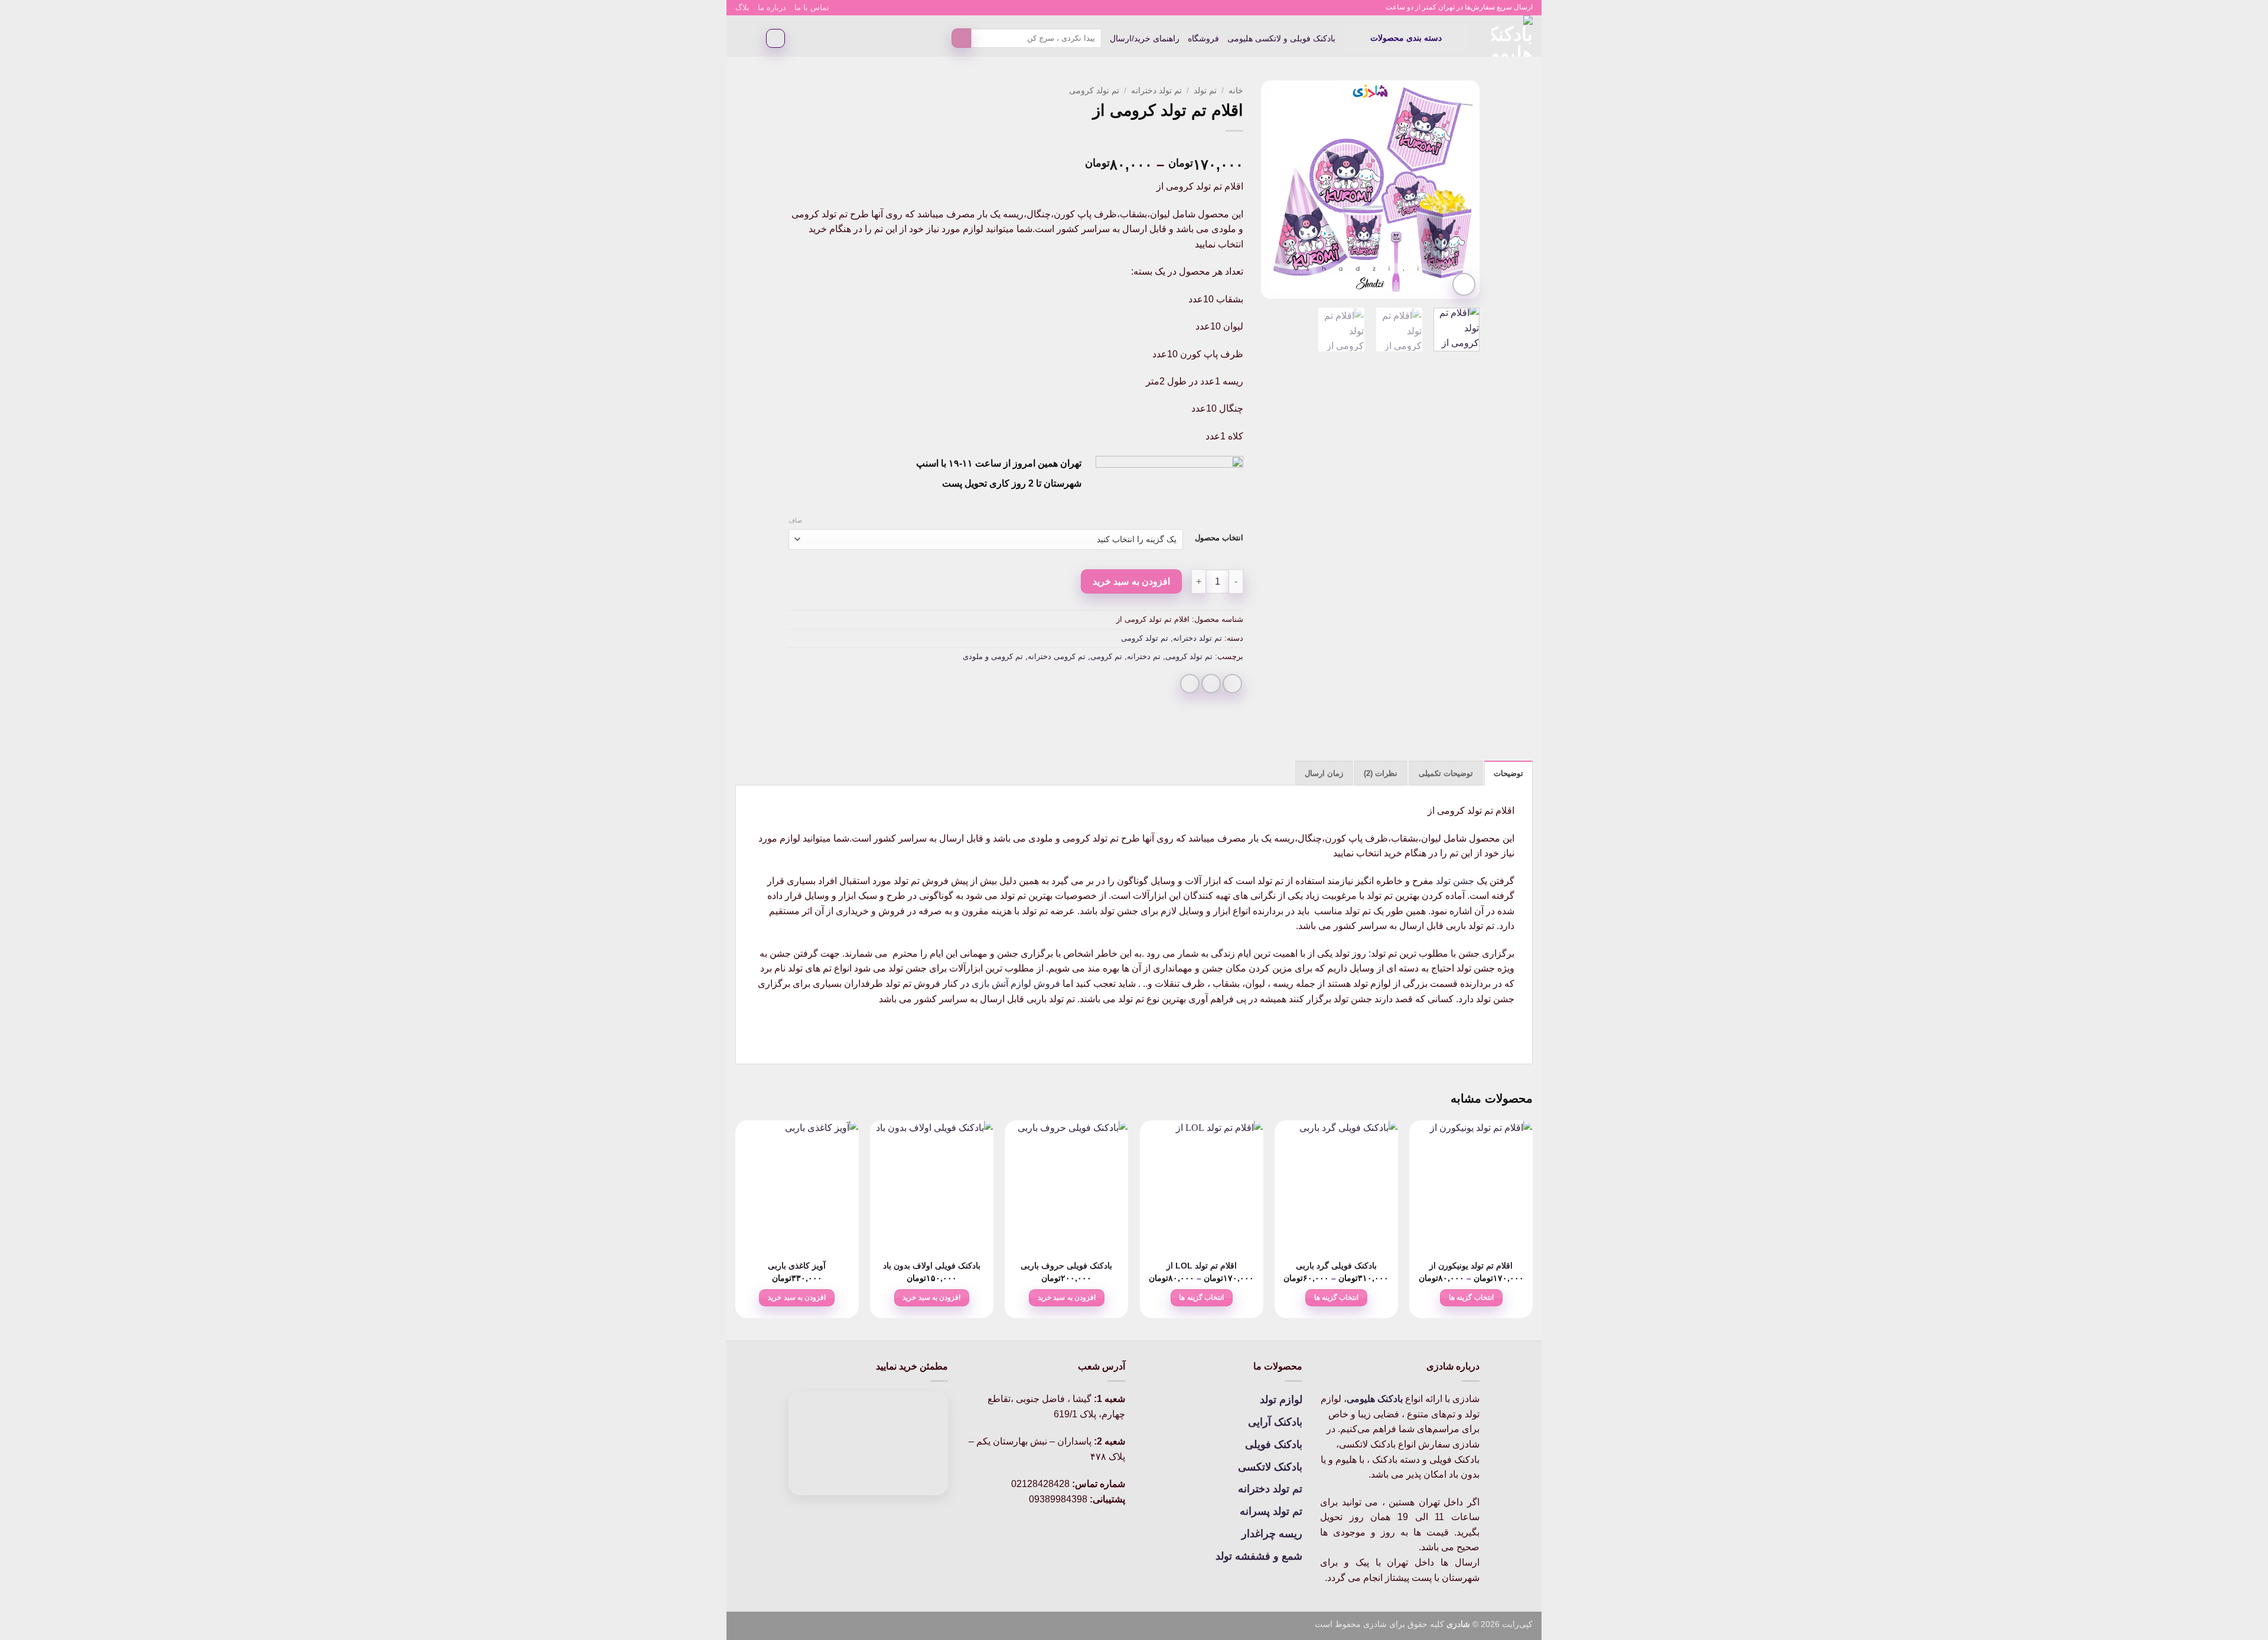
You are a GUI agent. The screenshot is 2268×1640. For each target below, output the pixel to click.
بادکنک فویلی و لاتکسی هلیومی (1281, 38)
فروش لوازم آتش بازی (1016, 984)
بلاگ (742, 7)
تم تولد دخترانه (1156, 91)
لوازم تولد (1281, 1400)
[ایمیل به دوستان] (1190, 684)
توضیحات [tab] (1508, 773)
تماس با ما (812, 7)
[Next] (1272, 190)
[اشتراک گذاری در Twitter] (1211, 684)
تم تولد (1205, 91)
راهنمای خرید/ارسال (1145, 38)
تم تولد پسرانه (1271, 1511)
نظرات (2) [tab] (1381, 773)
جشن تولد (1455, 881)
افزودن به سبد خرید (1131, 581)
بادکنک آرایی (1275, 1422)
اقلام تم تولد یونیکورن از (1471, 1266)
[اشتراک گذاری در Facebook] (1232, 684)
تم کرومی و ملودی (993, 656)
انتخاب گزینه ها (1471, 1297)
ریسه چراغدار (1272, 1534)
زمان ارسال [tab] (1324, 773)
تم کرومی (1106, 656)
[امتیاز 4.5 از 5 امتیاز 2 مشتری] (1016, 146)
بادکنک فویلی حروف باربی (1066, 1266)
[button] (1406, 38)
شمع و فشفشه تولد (1259, 1556)
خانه (1236, 91)
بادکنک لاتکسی (1270, 1467)
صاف (795, 520)
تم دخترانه (1144, 656)
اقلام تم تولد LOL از (1202, 1266)
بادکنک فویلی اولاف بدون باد (932, 1266)
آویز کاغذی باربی (797, 1266)
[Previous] (1460, 190)
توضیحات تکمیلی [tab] (1446, 773)
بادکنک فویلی (1274, 1445)
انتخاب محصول (1219, 538)
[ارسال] (961, 38)
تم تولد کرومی (1094, 91)
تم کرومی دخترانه (1057, 656)
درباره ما (772, 7)
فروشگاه (1203, 38)
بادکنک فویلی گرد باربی (1336, 1266)
